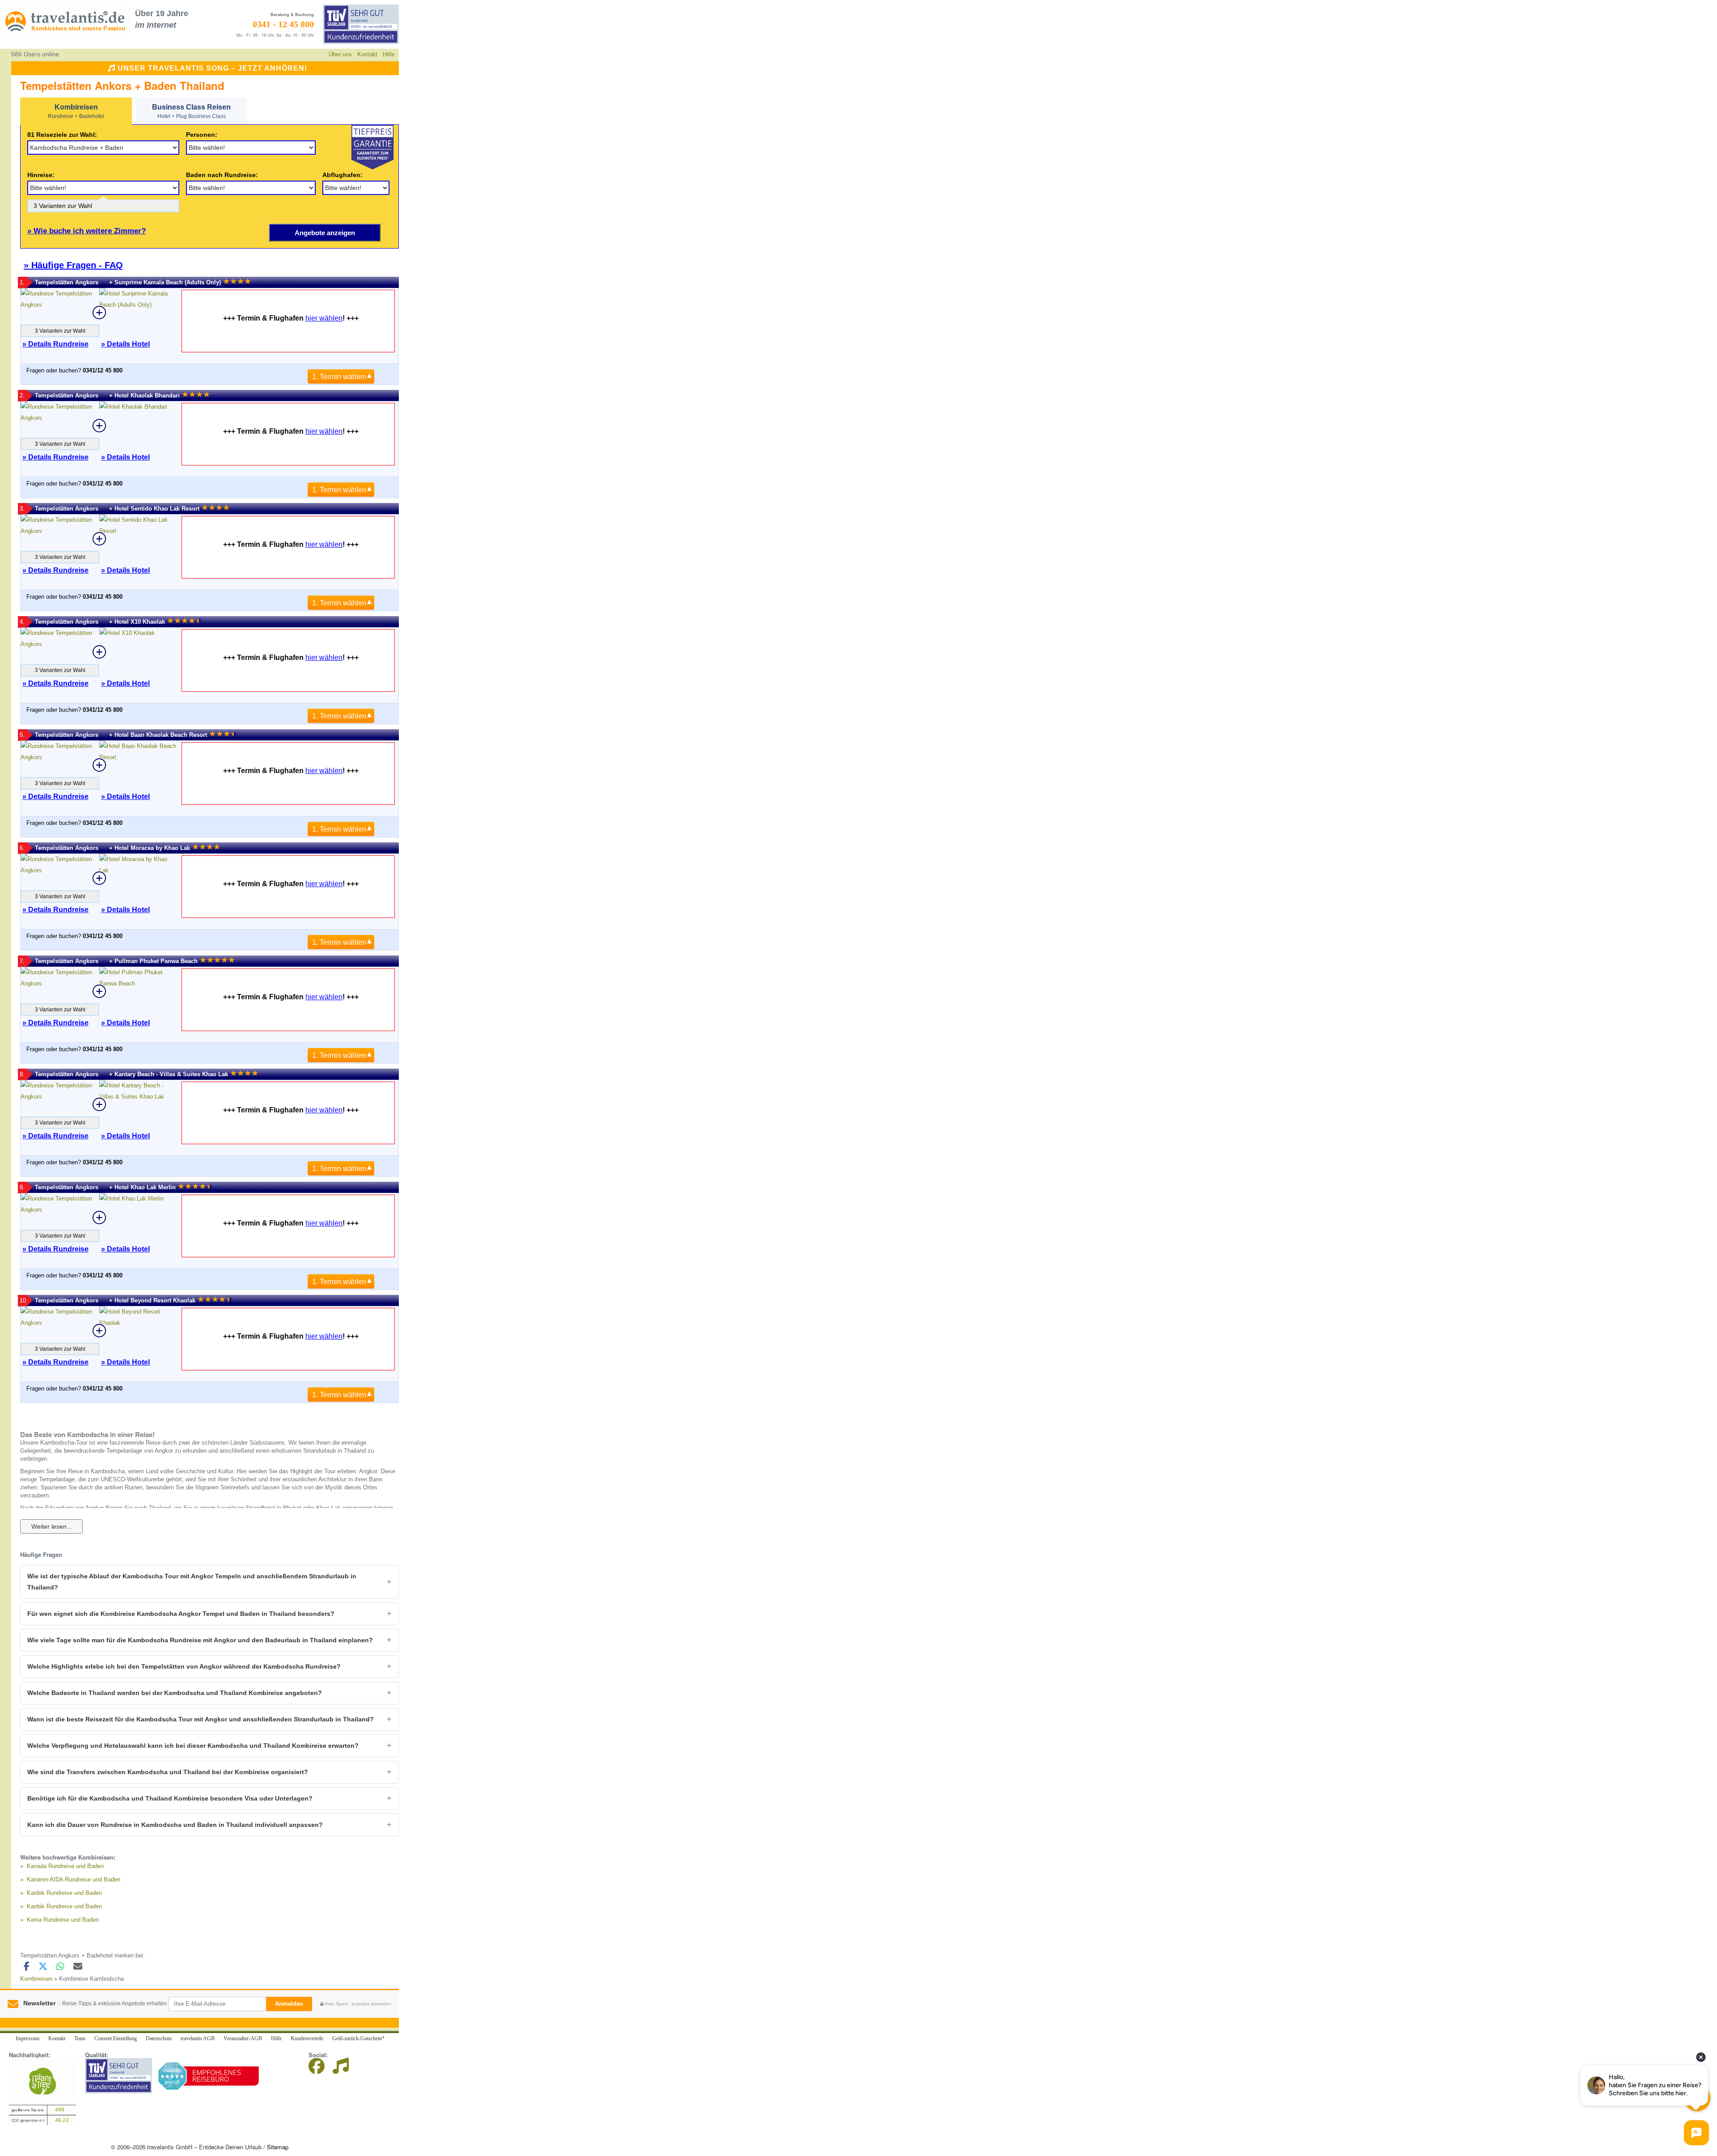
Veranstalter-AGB (243, 2038)
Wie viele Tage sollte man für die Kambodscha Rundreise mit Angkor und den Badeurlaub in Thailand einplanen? (200, 1640)
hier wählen (324, 318)
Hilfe (389, 54)
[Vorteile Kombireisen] (372, 147)
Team (80, 2038)
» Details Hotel (125, 344)
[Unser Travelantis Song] (341, 2069)
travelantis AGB (198, 2038)
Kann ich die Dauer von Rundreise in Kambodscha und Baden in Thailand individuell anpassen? (175, 1825)
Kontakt (367, 54)
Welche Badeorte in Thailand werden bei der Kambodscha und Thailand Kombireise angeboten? (175, 1693)
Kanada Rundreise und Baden (65, 1866)
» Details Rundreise (55, 344)
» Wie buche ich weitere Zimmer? (87, 231)
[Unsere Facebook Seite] (320, 2069)
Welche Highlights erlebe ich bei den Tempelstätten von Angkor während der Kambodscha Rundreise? (184, 1666)
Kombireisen (36, 1979)
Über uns (340, 54)
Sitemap (278, 2147)
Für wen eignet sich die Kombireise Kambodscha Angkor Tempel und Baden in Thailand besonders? (181, 1614)
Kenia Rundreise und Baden (63, 1920)
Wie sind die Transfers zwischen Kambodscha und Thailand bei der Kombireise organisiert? (168, 1772)
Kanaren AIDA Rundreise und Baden (74, 1879)
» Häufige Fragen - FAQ (73, 265)
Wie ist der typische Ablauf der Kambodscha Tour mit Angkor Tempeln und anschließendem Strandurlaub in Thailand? (192, 1582)
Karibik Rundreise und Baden (64, 1893)
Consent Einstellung (116, 2038)
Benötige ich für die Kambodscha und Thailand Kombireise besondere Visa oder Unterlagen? (170, 1798)
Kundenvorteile (307, 2038)
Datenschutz (159, 2038)
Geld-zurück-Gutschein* (358, 2038)
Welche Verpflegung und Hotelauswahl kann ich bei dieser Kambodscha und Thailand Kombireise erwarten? (193, 1746)
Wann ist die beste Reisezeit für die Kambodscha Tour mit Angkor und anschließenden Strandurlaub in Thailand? (201, 1719)
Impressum (27, 2038)
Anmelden (289, 2004)
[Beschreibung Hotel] (139, 313)
